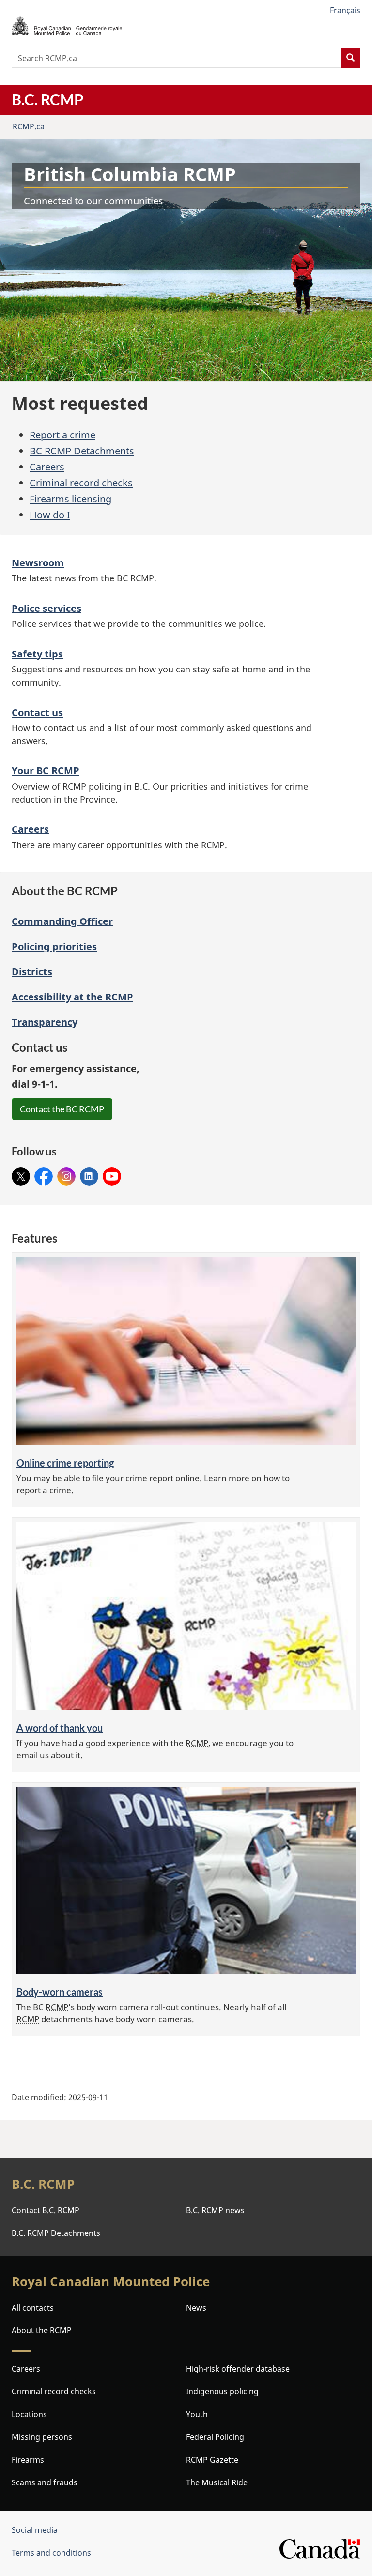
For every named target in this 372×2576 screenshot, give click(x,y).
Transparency (45, 1022)
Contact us (37, 712)
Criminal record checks (81, 483)
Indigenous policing (222, 2391)
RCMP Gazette (212, 2460)
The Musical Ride (217, 2482)
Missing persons (42, 2437)
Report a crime (62, 435)
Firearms (28, 2460)
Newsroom (38, 563)
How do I (50, 515)
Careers (47, 467)
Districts (32, 972)
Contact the (62, 1109)
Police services (46, 608)
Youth (197, 2414)
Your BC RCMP (46, 771)
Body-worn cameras (60, 1992)
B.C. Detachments (56, 2233)
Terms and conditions (51, 2553)
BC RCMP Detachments (82, 451)
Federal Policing (215, 2437)
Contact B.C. (46, 2210)
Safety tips (37, 654)
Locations (29, 2414)
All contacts (33, 2308)
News (196, 2308)
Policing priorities (54, 946)
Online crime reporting (65, 1463)
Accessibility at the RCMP (72, 997)
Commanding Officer (62, 921)
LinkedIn (89, 1173)
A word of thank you (60, 1728)
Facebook (44, 1173)
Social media (35, 2530)
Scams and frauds (45, 2482)
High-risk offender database (238, 2369)
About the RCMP (42, 2330)
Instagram (66, 1173)
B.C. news (215, 2210)
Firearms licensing (70, 499)
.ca (29, 126)
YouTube (112, 1173)
